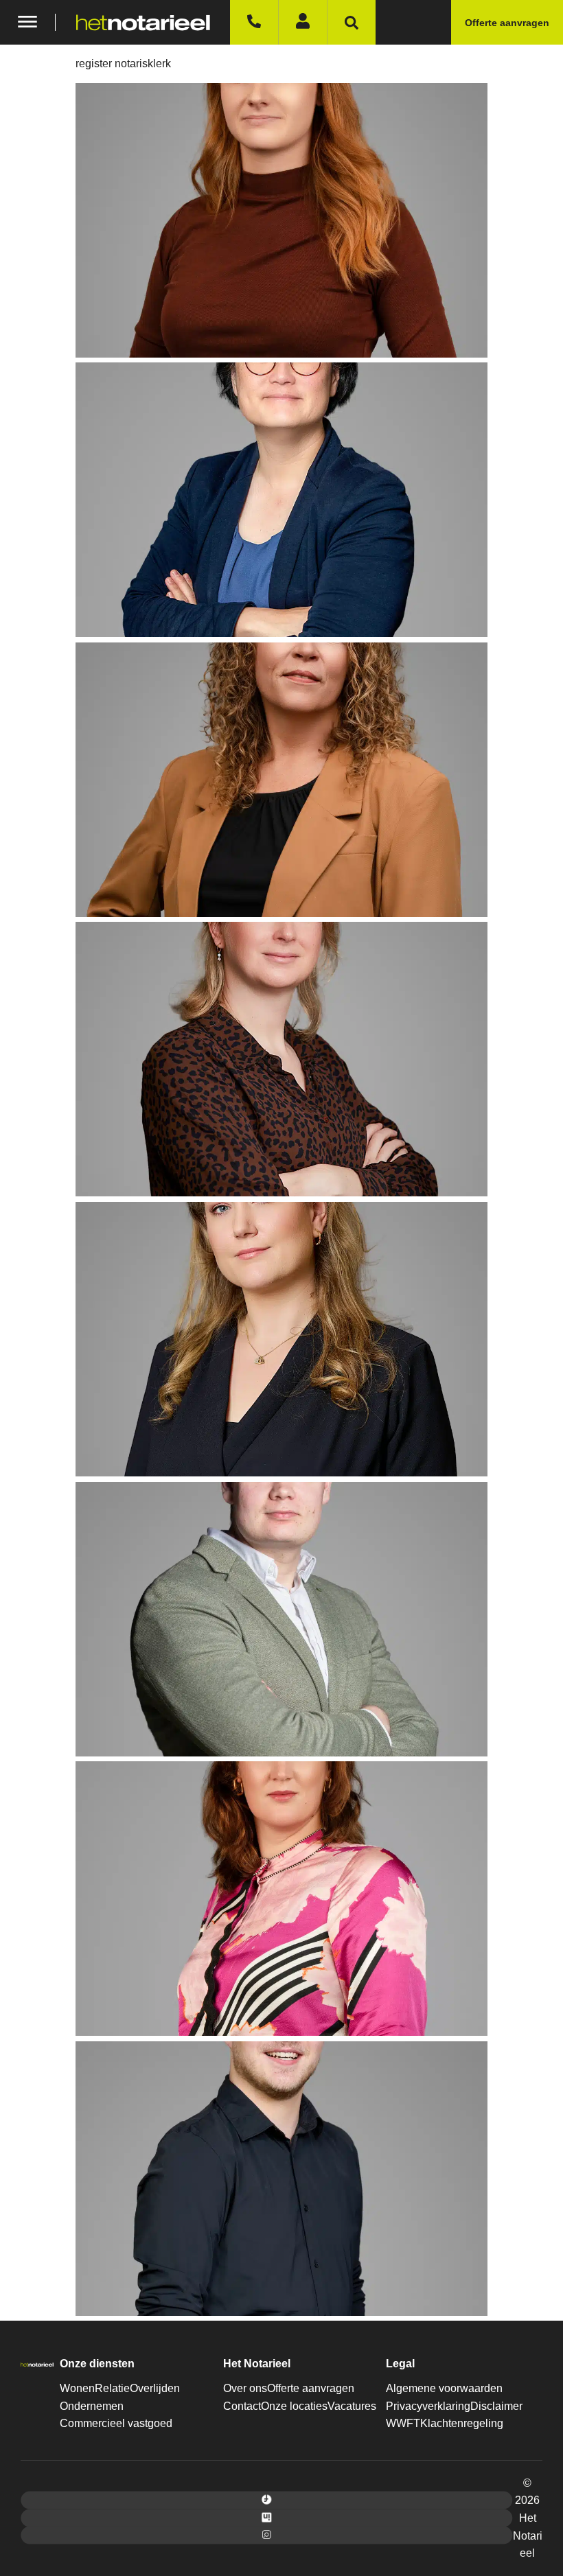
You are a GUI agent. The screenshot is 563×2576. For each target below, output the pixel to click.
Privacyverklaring (428, 2406)
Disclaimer (496, 2406)
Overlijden (155, 2388)
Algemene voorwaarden (444, 2388)
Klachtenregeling (462, 2423)
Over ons (245, 2388)
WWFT (403, 2423)
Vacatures (352, 2406)
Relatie (112, 2388)
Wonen (77, 2388)
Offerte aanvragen (311, 2388)
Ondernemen (92, 2406)
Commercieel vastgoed (116, 2423)
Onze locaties (294, 2406)
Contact (242, 2406)
